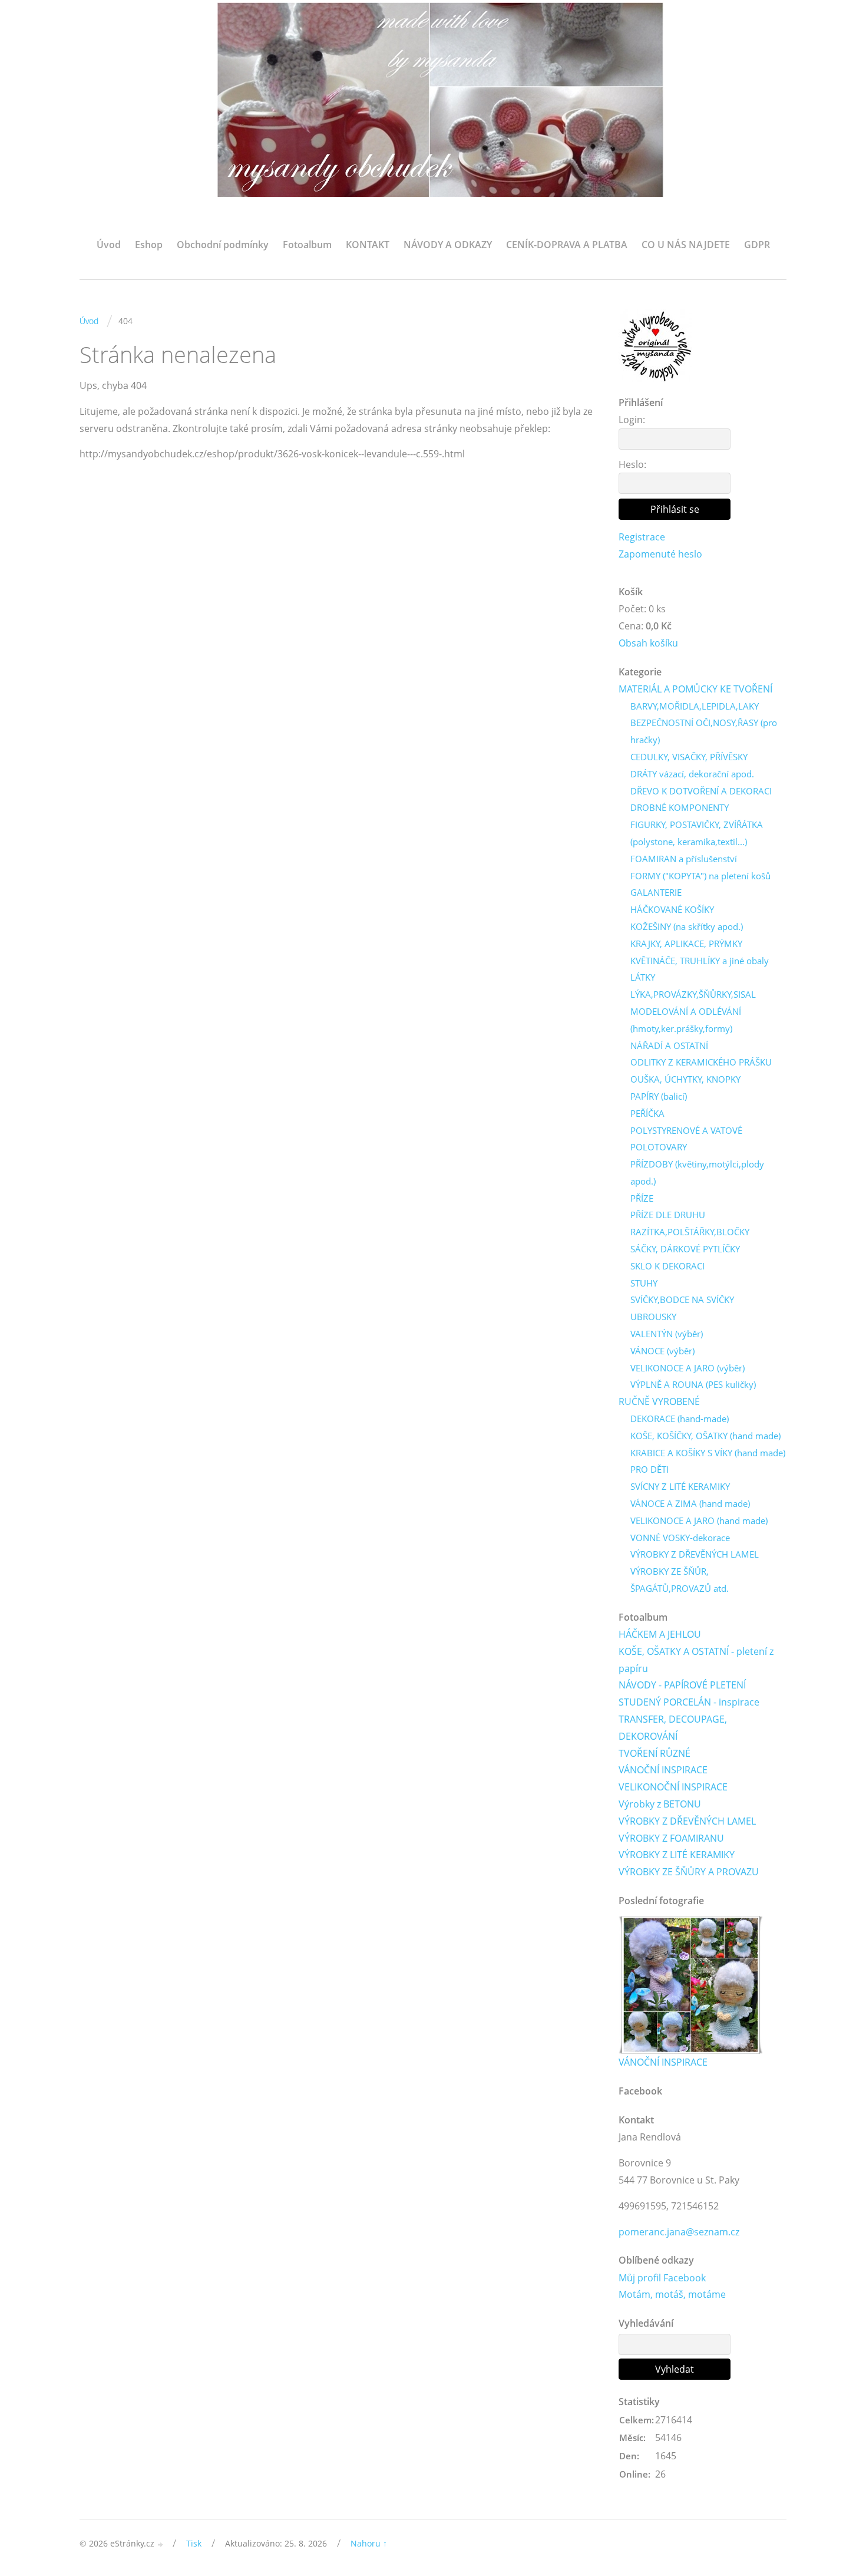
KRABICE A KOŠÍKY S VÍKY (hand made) (708, 1453)
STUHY (644, 1283)
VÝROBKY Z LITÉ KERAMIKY (677, 1855)
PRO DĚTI (649, 1469)
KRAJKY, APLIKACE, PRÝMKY (686, 944)
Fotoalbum (307, 245)
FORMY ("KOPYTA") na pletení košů (700, 876)
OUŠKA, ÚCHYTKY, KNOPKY (685, 1079)
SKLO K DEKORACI (667, 1266)
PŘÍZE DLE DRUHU (668, 1215)
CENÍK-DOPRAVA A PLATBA (567, 245)
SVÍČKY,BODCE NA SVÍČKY (682, 1299)
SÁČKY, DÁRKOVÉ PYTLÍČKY (685, 1249)
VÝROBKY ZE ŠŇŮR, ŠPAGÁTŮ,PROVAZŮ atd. (680, 1580)
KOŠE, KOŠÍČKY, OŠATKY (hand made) (705, 1436)
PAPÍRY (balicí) (659, 1096)
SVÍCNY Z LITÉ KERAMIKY (680, 1486)
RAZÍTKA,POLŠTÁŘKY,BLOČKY (690, 1232)
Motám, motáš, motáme (672, 2294)
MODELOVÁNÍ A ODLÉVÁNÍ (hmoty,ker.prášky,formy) (686, 1020)
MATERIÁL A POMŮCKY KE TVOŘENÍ (695, 689)
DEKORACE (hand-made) (680, 1419)
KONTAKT (368, 245)
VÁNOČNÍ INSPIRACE (663, 1770)
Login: (632, 420)
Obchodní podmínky (223, 245)
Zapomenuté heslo (660, 554)
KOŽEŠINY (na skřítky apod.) (687, 926)
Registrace (642, 537)
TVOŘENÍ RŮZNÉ (655, 1753)
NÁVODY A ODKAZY (448, 245)
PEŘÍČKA (647, 1113)
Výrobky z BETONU (660, 1804)
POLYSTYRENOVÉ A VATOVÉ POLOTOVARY (686, 1139)
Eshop (149, 245)
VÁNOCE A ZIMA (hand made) (690, 1503)
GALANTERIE (656, 892)
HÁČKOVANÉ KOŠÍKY (672, 909)
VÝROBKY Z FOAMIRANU (671, 1838)
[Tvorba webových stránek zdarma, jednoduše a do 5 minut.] (161, 2544)
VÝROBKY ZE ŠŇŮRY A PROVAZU (689, 1872)
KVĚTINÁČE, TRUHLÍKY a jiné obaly (700, 961)
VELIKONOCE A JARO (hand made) (699, 1520)
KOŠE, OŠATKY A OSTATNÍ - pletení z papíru (696, 1660)
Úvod (109, 245)
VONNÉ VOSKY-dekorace (680, 1538)
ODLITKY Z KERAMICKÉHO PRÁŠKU (701, 1062)
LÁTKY (643, 977)
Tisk (194, 2543)
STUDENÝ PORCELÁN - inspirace (689, 1702)
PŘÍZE (642, 1198)
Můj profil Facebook (662, 2278)
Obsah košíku (648, 643)
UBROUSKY (653, 1317)
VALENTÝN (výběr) (667, 1334)
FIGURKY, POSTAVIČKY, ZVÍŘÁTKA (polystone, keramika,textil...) (697, 833)
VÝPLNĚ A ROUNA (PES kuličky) (693, 1384)
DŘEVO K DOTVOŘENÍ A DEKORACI (701, 791)
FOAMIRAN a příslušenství (684, 859)
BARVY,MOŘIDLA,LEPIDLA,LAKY (695, 706)
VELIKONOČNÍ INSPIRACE (673, 1787)
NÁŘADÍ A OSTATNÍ (669, 1045)
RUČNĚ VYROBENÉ (659, 1401)
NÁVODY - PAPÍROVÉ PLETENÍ (682, 1685)
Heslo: (632, 464)
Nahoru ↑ (369, 2543)
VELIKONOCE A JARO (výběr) (687, 1368)
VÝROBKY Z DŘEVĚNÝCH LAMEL (695, 1554)
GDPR (757, 245)
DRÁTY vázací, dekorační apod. (692, 774)
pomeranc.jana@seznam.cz (679, 2232)
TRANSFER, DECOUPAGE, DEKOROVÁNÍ (673, 1728)
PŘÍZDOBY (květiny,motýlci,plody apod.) (697, 1172)
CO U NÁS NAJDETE (686, 245)
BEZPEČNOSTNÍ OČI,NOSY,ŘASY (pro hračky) (704, 731)
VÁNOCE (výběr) (662, 1351)
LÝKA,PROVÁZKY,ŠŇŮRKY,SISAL (693, 994)
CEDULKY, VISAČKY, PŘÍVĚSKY (689, 757)
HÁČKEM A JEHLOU (660, 1634)
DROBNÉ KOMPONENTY (680, 807)
